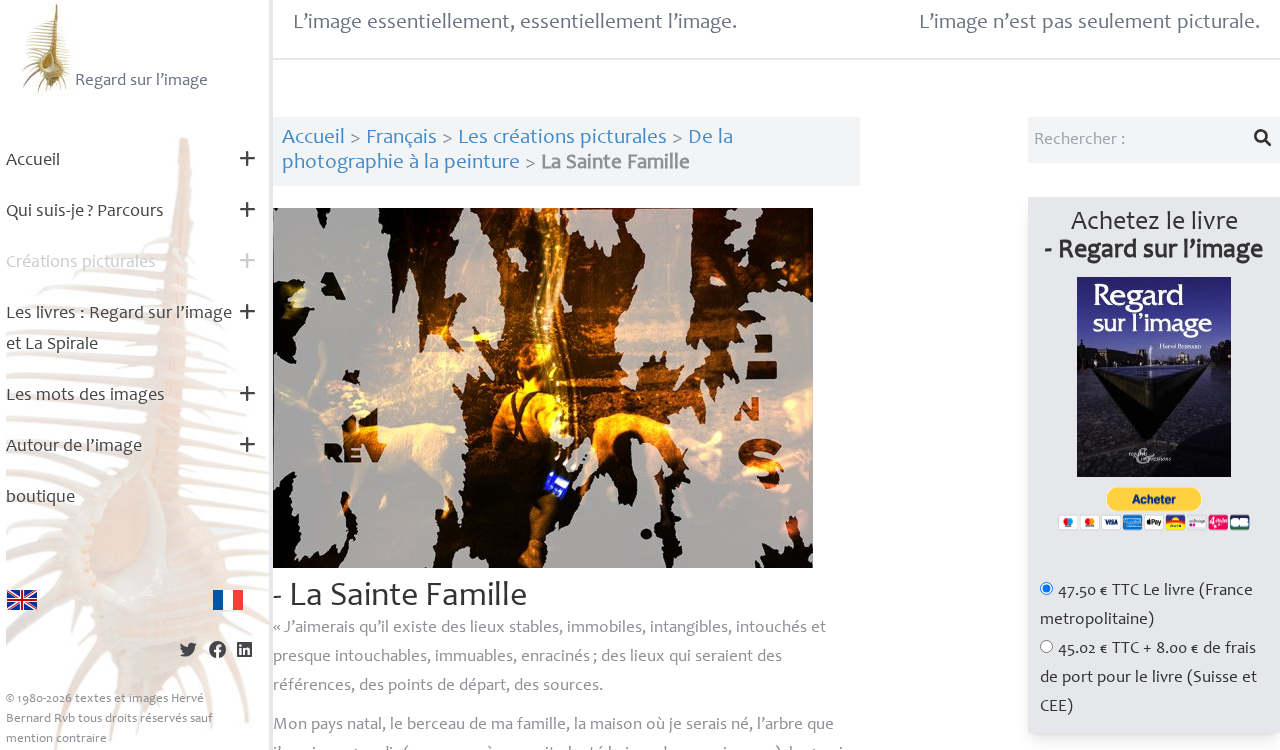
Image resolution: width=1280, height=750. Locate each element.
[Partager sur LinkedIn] (244, 652)
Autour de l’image (74, 447)
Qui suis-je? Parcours (85, 212)
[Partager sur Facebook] (217, 652)
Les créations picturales (562, 138)
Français (401, 138)
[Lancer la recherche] (1263, 140)
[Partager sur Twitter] (188, 652)
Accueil (33, 161)
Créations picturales (81, 263)
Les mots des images (85, 396)
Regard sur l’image (141, 81)
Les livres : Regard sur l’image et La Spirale (119, 329)
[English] (22, 600)
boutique (40, 498)
